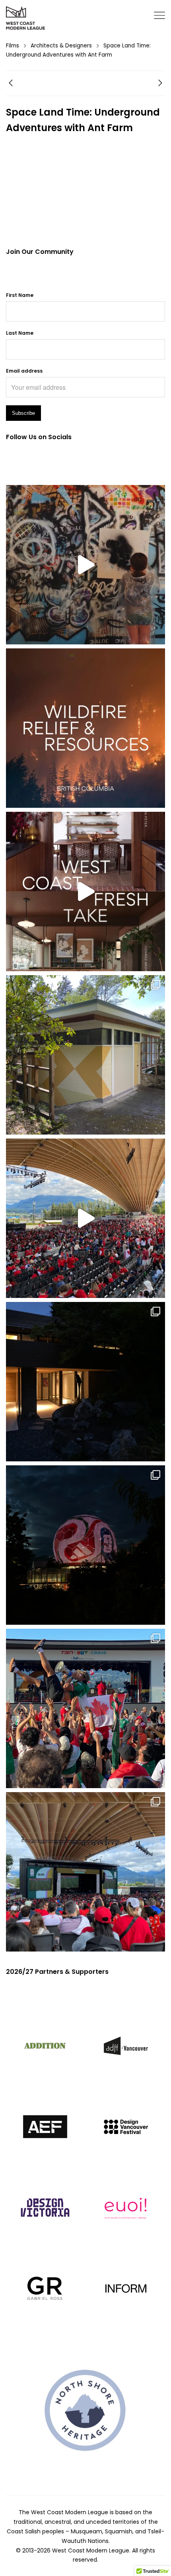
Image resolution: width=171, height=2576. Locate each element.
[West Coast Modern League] (26, 18)
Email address (24, 371)
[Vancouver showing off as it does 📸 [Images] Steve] (85, 1545)
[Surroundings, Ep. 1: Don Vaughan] (160, 84)
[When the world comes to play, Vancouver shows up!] (85, 1218)
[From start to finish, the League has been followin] (85, 1382)
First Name (20, 295)
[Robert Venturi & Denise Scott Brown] (11, 84)
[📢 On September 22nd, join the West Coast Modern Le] (85, 891)
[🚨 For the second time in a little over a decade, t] (85, 1055)
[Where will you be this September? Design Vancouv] (85, 565)
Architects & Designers (61, 46)
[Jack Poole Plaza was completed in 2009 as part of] (85, 1708)
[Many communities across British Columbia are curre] (85, 728)
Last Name (20, 333)
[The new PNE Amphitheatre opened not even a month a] (85, 1872)
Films (13, 46)
